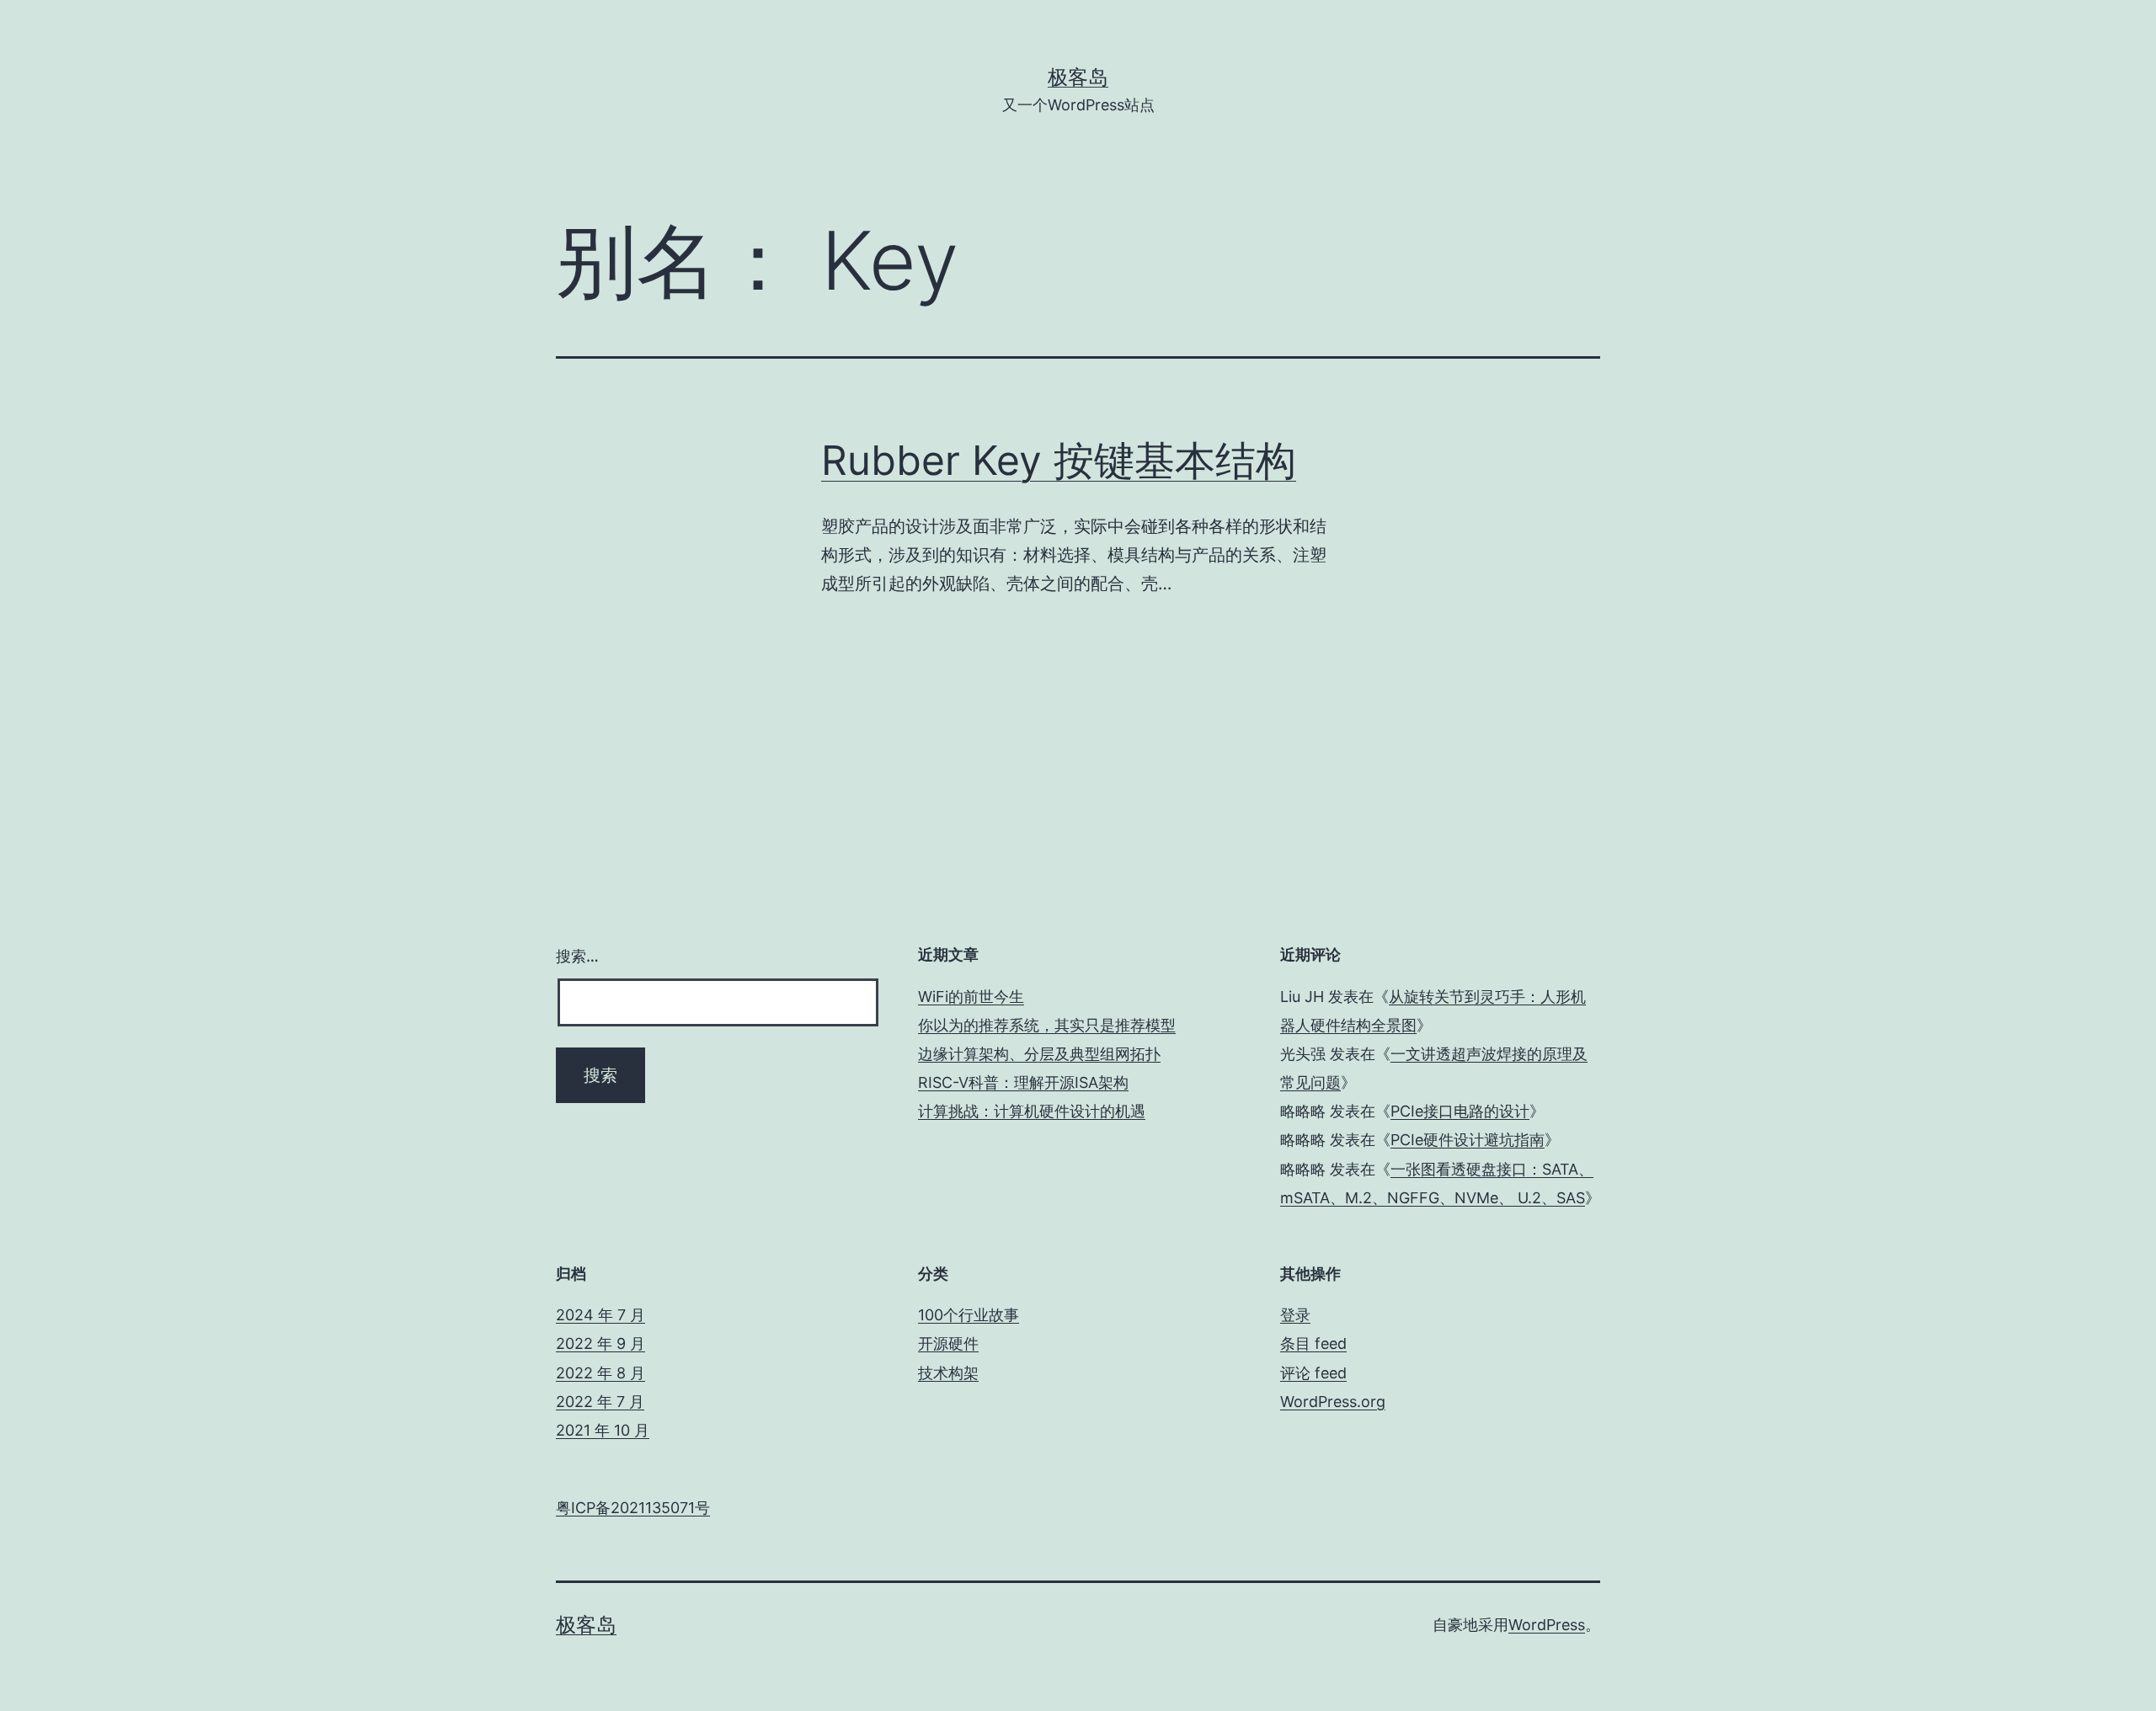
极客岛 (1078, 77)
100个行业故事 (969, 1315)
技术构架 (948, 1373)
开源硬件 (948, 1343)
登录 (1295, 1315)
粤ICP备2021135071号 (633, 1508)
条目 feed (1313, 1343)
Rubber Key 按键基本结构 (1059, 460)
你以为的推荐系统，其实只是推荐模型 (1047, 1025)
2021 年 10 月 (603, 1430)
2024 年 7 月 (600, 1315)
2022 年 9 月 (600, 1343)
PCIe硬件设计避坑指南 (1468, 1140)
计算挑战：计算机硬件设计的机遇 (1032, 1111)
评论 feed (1313, 1373)
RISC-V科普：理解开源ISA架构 (1023, 1082)
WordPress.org (1333, 1402)
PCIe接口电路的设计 (1460, 1111)
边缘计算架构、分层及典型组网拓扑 (1039, 1054)
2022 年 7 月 (600, 1402)
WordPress (1547, 1625)
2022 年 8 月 (600, 1373)
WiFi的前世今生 (971, 997)
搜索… (577, 956)
